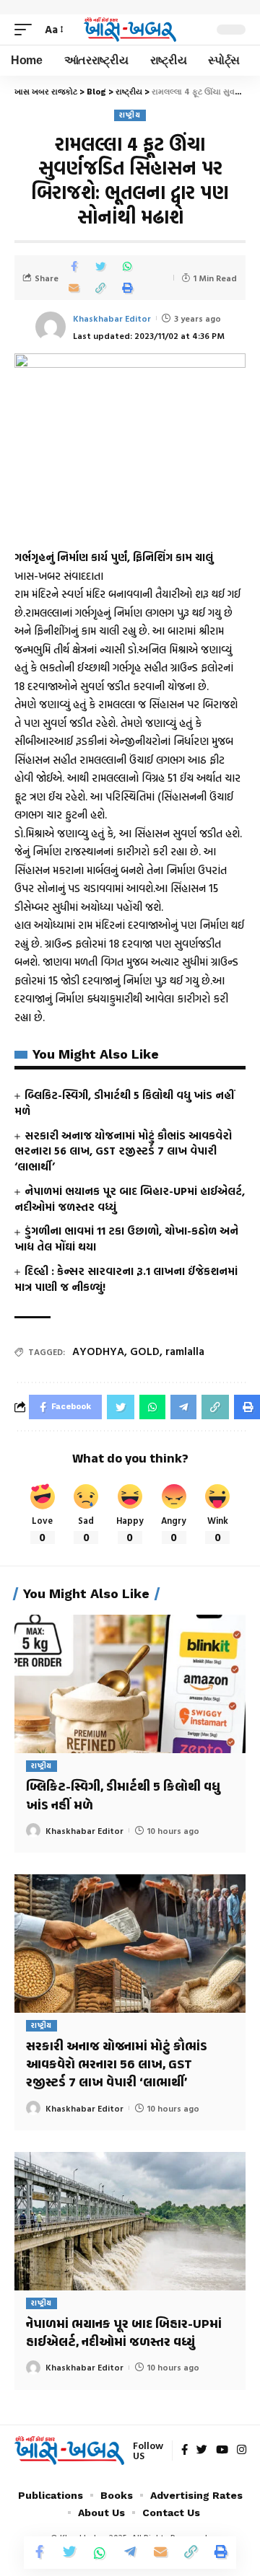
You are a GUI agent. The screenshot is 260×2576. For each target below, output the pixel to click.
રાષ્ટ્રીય (130, 115)
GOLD (145, 1351)
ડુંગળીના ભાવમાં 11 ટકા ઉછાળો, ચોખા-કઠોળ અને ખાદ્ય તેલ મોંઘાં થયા (126, 1239)
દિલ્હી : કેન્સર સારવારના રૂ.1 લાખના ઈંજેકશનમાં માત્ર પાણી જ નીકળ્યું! (126, 1279)
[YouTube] (222, 2451)
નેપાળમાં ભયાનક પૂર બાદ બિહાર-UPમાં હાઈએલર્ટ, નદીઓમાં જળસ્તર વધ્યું (130, 1199)
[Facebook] (185, 2451)
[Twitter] (202, 2451)
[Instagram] (242, 2451)
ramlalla (185, 1351)
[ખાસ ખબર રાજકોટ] (130, 30)
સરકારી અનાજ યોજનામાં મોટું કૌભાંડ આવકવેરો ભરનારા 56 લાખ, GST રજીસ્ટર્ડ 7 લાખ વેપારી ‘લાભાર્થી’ (123, 1151)
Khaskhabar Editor (112, 318)
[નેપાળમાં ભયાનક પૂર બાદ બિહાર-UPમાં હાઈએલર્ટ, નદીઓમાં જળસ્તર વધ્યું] (130, 2221)
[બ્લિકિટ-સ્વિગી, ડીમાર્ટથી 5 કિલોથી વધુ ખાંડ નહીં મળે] (130, 1684)
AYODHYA (98, 1351)
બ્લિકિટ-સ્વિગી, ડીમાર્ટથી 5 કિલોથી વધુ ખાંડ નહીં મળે (124, 1103)
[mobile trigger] (27, 30)
